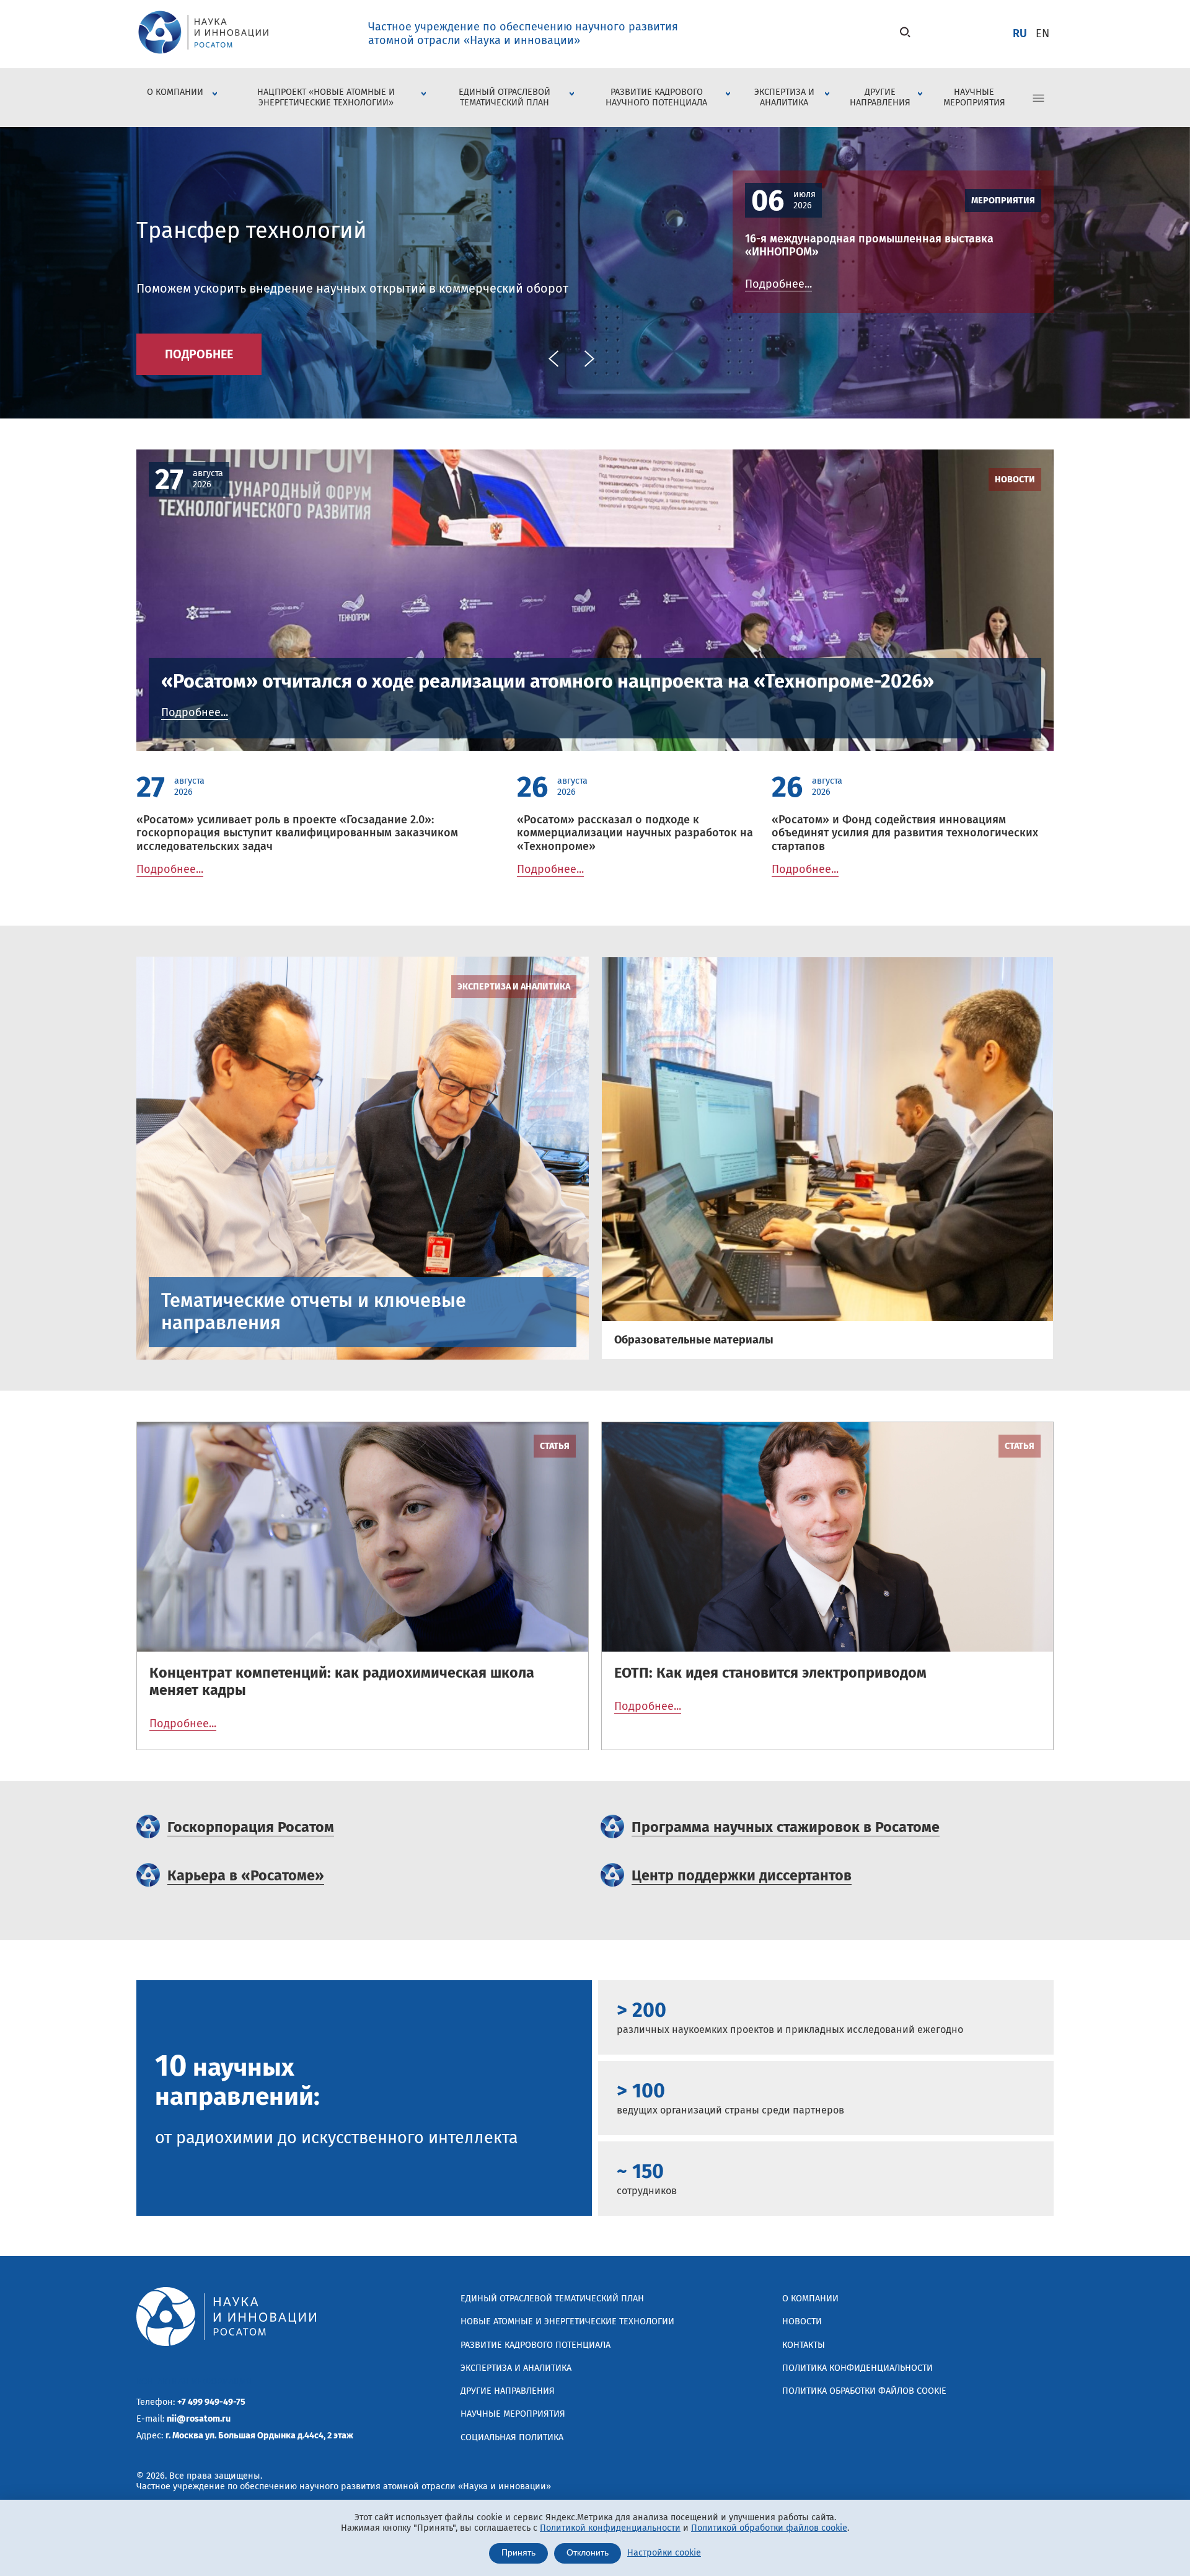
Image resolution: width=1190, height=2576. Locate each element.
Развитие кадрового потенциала (535, 2345)
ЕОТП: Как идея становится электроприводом (770, 1673)
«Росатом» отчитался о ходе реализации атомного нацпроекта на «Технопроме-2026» (548, 681)
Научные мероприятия (974, 97)
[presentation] (553, 359)
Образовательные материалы (694, 1340)
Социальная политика (512, 2437)
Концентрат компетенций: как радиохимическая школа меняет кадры (342, 1681)
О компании (175, 92)
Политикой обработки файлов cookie (769, 2528)
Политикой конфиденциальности (610, 2528)
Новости (1015, 480)
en (1042, 33)
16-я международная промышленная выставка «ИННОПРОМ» (869, 246)
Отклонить (588, 2553)
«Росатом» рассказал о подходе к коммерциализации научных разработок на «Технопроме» (635, 833)
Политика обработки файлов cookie (864, 2391)
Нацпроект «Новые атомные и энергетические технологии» (326, 97)
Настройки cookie (664, 2553)
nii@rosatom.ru (199, 2419)
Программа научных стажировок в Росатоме (786, 1827)
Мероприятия (1003, 201)
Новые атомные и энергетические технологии (567, 2321)
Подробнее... (778, 284)
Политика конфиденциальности (857, 2368)
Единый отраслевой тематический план (505, 97)
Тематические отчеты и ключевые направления (314, 1312)
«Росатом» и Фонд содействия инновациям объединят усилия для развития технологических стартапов (905, 833)
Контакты (804, 2345)
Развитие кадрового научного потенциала (656, 97)
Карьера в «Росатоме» (246, 1875)
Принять (518, 2553)
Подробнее (199, 354)
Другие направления (880, 97)
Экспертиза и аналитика (784, 97)
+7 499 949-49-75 (211, 2402)
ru (1020, 33)
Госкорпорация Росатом (251, 1827)
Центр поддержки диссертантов (742, 1875)
